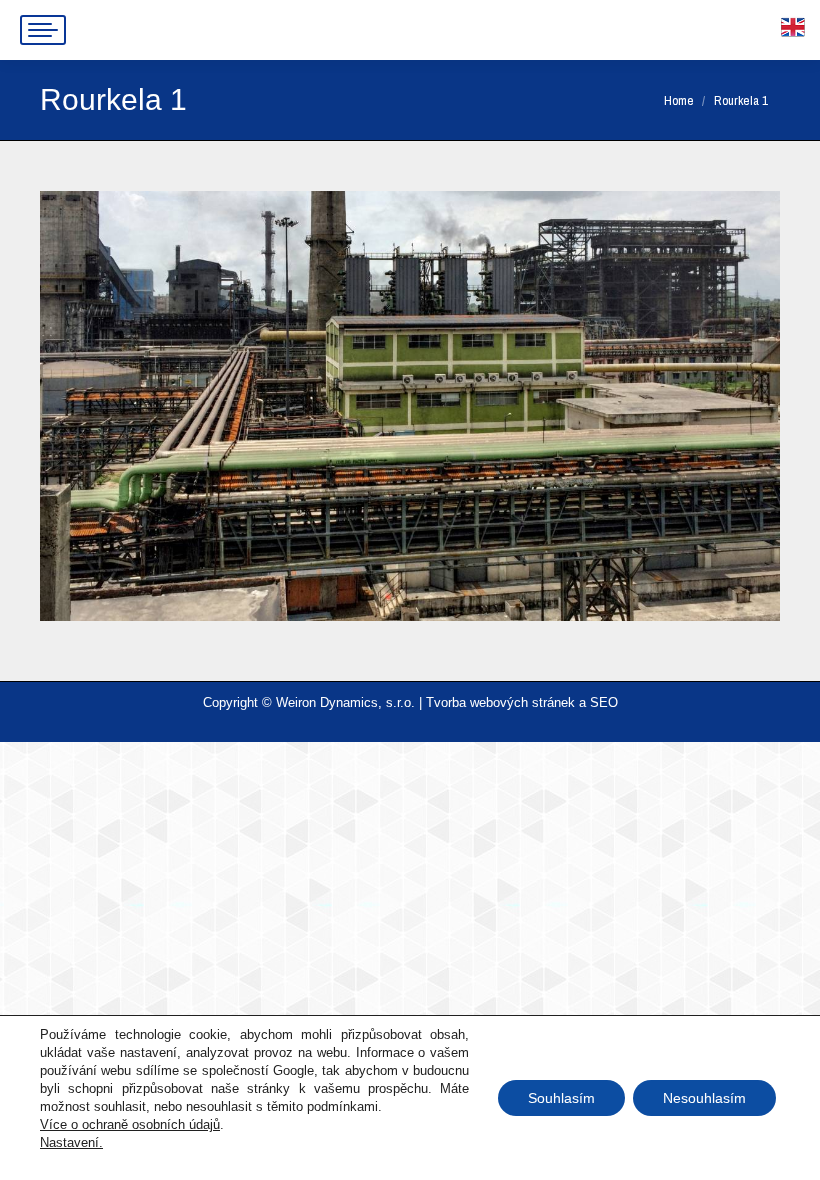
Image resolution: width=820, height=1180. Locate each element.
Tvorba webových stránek (500, 702)
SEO (604, 702)
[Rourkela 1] (410, 406)
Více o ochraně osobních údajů (130, 1124)
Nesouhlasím (704, 1098)
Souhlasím (561, 1098)
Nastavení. (71, 1142)
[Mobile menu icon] (43, 30)
